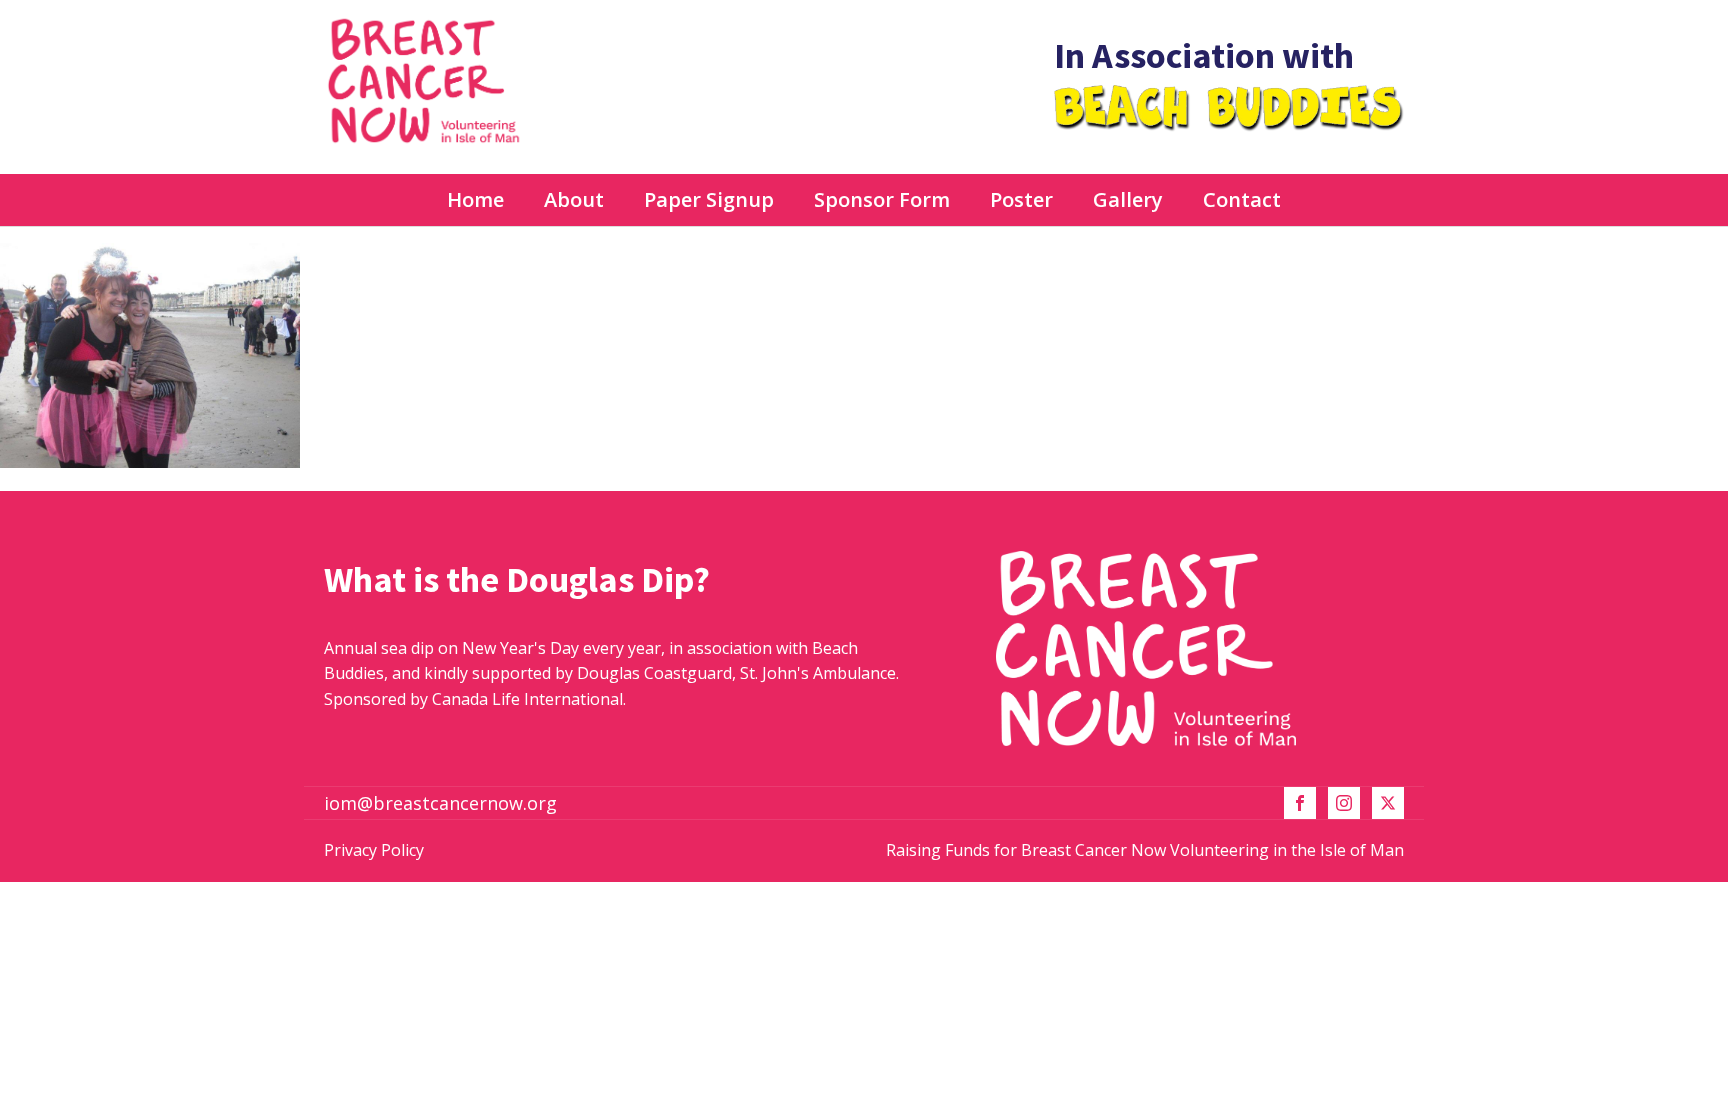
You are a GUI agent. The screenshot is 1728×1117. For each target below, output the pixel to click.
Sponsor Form (882, 199)
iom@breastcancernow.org (440, 803)
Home (475, 199)
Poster (1021, 199)
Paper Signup (709, 199)
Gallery (1128, 199)
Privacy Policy (374, 850)
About (574, 199)
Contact (1242, 199)
